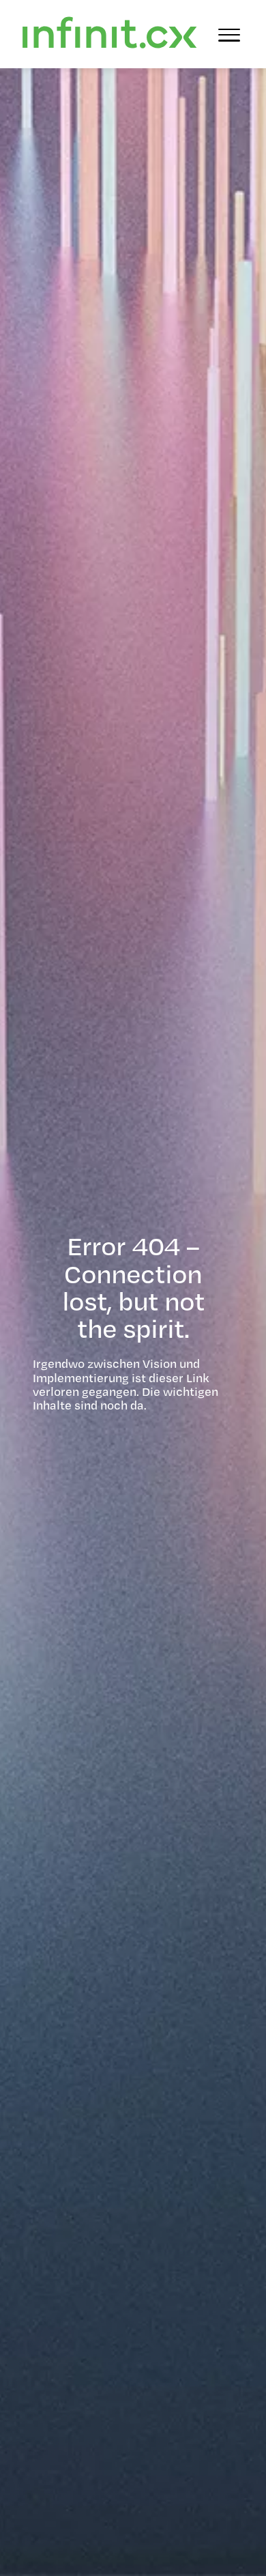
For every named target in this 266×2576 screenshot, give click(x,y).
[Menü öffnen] (229, 34)
